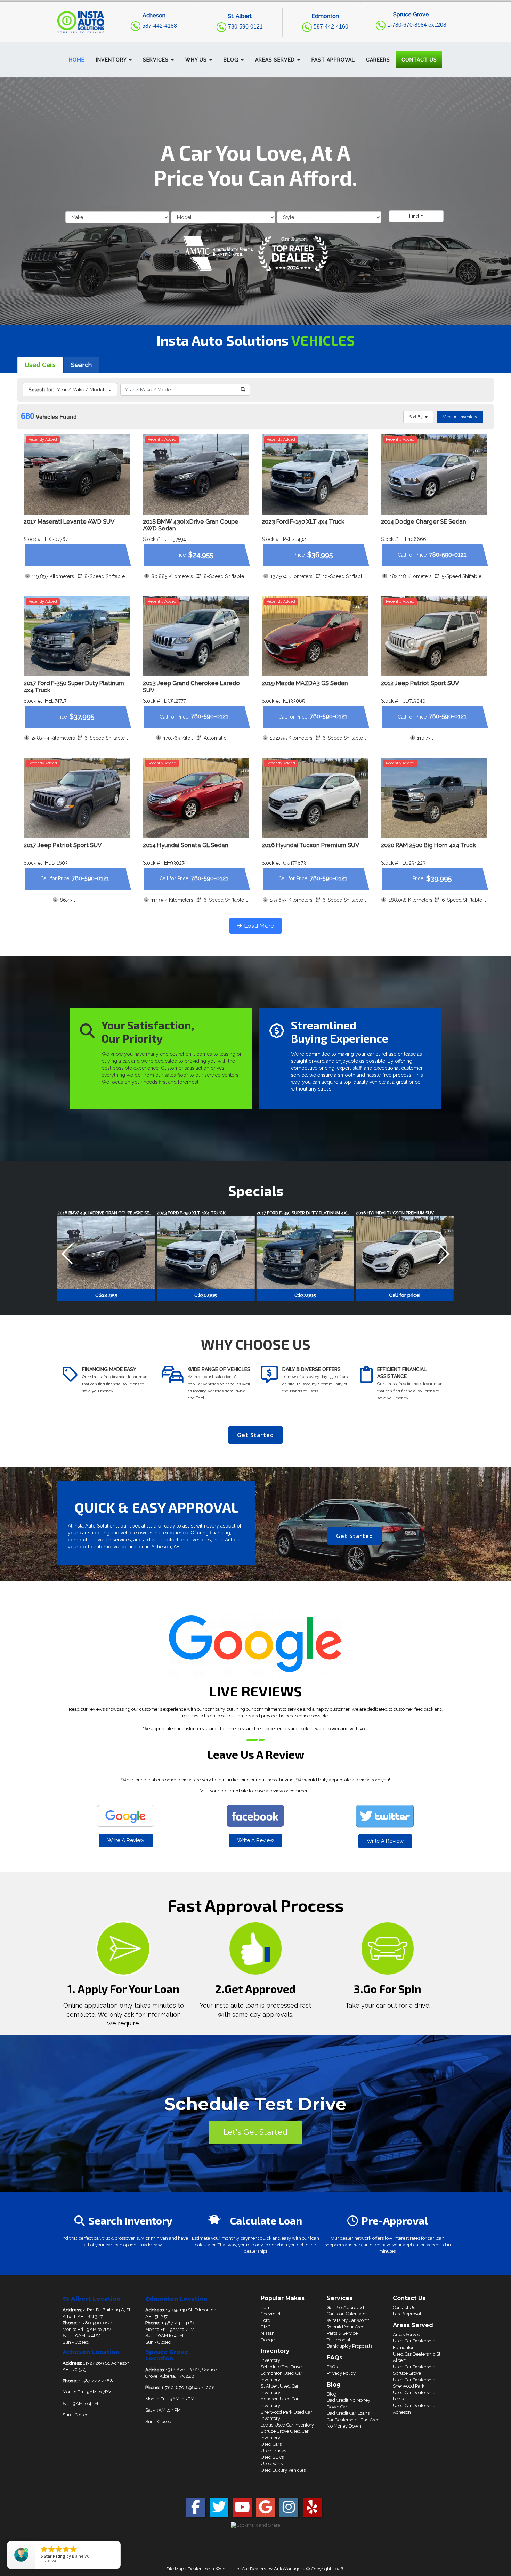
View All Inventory (460, 417)
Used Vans (272, 2464)
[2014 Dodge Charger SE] (434, 474)
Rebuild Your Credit (347, 2327)
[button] (114, 60)
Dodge (268, 2340)
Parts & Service (342, 2333)
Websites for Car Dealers (241, 2569)
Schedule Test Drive (281, 2367)
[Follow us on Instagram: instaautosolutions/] (289, 2510)
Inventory (270, 2360)
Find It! (416, 216)
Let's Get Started (255, 2132)
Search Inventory (131, 2220)
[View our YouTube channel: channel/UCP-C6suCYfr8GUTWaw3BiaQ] (242, 2510)
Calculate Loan (266, 2220)
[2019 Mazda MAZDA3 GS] (315, 636)
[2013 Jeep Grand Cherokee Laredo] (196, 636)
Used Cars (40, 365)
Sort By (417, 417)
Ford (266, 2320)
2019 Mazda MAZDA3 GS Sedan (305, 683)
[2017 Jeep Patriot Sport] (77, 798)
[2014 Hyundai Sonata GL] (196, 798)
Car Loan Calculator (347, 2314)
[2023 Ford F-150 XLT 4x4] (315, 474)
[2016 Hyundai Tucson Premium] (315, 798)
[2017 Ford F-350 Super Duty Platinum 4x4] (77, 636)
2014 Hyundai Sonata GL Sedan (186, 845)
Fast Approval (407, 2314)
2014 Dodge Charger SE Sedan (424, 521)
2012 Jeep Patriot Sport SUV (420, 683)
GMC (266, 2327)
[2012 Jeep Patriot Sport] (434, 636)
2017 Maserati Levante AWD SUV (69, 521)
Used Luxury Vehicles (283, 2470)
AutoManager (288, 2569)
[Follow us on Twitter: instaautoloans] (219, 2510)
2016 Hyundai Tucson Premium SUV (310, 845)
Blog (332, 2394)
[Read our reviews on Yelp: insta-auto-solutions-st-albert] (312, 2510)
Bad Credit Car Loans (348, 2413)
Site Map (175, 2569)
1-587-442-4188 (95, 2381)
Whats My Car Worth (348, 2320)
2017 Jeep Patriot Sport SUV (63, 845)
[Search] (243, 390)
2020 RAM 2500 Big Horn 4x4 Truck (428, 845)
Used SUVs (272, 2457)
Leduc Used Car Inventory (287, 2425)
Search (81, 365)
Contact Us (404, 2307)
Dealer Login (201, 2569)
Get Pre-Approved (345, 2307)
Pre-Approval (395, 2220)
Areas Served (407, 2335)
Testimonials (340, 2340)
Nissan (268, 2333)
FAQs (332, 2367)
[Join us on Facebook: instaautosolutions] (196, 2510)
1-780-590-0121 (96, 2323)
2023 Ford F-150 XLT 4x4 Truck (303, 521)
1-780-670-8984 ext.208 (188, 2387)
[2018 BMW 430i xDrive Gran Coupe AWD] (196, 474)
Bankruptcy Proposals (350, 2346)
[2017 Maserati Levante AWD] (77, 474)
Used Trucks (273, 2451)
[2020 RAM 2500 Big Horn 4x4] (434, 798)
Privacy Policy (341, 2373)
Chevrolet (271, 2314)
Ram (266, 2307)
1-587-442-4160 (179, 2323)
